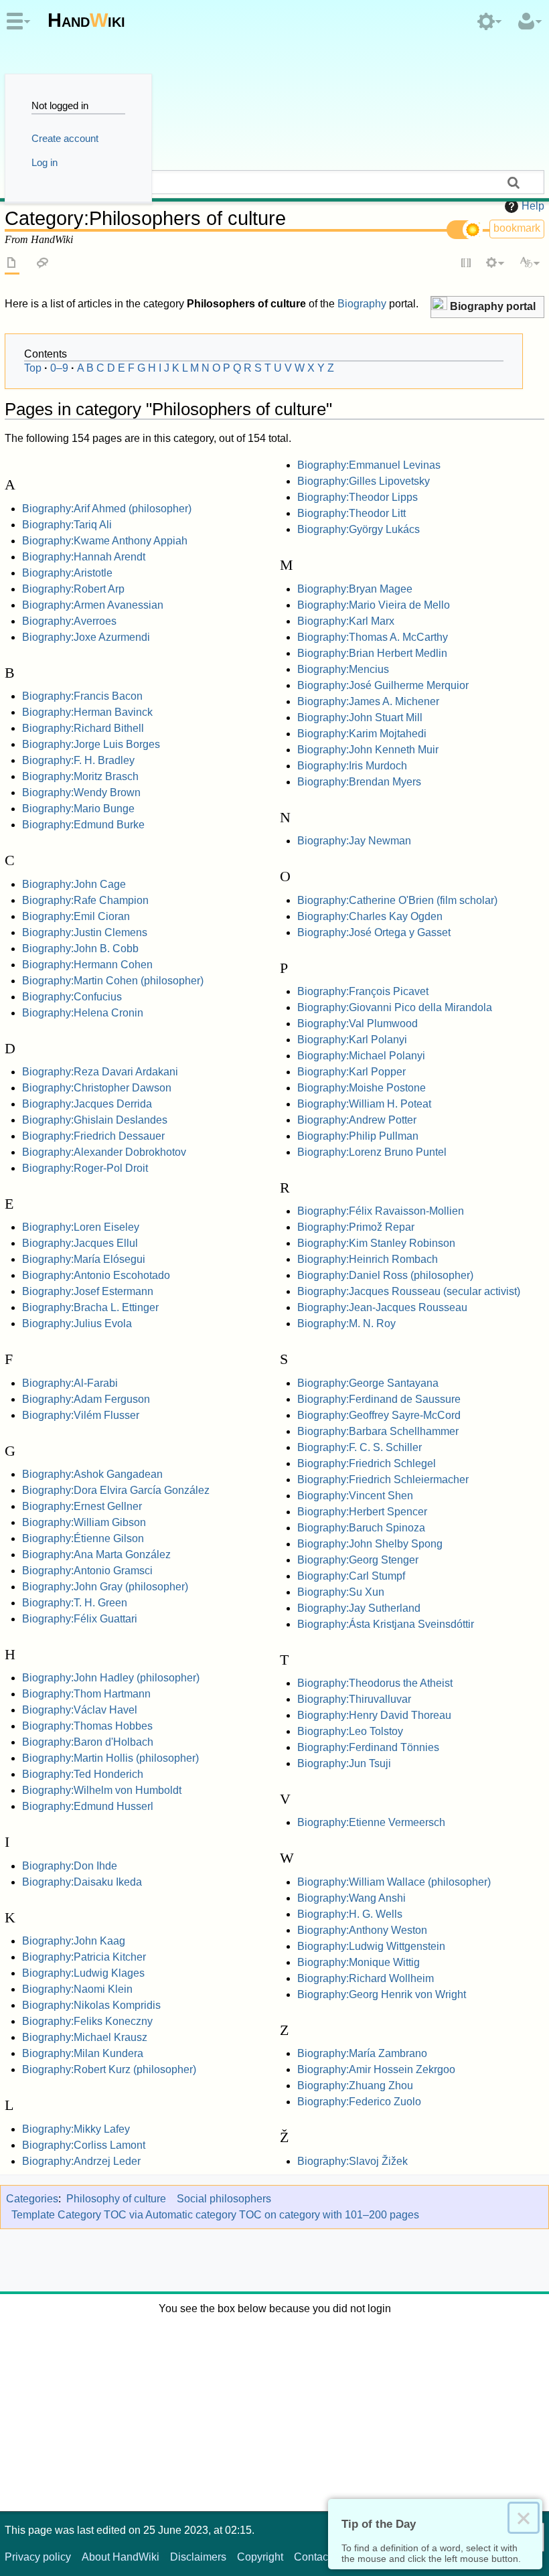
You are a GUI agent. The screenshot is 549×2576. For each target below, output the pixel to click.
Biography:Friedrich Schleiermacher (383, 1480)
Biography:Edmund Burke (83, 825)
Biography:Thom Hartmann (86, 1694)
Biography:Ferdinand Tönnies (368, 1747)
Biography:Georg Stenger (358, 1560)
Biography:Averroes (69, 621)
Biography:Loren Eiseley (81, 1227)
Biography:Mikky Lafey (76, 2129)
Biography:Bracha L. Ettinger (90, 1307)
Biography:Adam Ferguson (86, 1399)
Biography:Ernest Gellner (82, 1506)
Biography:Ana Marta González (96, 1555)
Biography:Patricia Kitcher (84, 1957)
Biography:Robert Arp (73, 589)
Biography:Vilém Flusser (81, 1415)
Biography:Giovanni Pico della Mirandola (395, 1007)
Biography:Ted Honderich (83, 1774)
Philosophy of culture (116, 2199)
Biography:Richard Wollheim (366, 1978)
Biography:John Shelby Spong (370, 1544)
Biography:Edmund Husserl (88, 1806)
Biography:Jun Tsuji (344, 1763)
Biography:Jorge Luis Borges (91, 744)
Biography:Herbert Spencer (362, 1512)
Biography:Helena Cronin (83, 1013)
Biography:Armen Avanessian (93, 605)
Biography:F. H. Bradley (78, 760)
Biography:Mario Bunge (78, 809)
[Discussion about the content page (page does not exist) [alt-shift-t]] (43, 264)
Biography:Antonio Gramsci (87, 1571)
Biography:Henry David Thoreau (374, 1715)
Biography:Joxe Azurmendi (86, 637)
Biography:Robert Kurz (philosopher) (109, 2069)
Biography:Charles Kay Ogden (370, 916)
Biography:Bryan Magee (355, 589)
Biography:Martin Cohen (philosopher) (113, 981)
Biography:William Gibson (84, 1522)
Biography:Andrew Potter (357, 1120)
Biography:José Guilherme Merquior (383, 685)
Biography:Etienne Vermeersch (371, 1822)
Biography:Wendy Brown (81, 792)
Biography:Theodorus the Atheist (375, 1683)
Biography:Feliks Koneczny (87, 2021)
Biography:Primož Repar (356, 1227)
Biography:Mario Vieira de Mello (374, 605)
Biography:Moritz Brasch (80, 776)
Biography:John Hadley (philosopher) (111, 1678)
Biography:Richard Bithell (83, 728)
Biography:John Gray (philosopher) (105, 1587)
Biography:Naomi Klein (77, 1989)
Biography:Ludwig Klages (83, 1973)
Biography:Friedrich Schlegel (367, 1463)
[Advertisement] (274, 2411)
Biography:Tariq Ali (67, 525)
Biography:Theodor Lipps (358, 497)
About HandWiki (121, 2557)
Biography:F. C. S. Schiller (360, 1447)
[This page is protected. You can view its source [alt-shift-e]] (467, 264)
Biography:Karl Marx (346, 621)
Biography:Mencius (343, 669)
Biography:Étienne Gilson (83, 1538)
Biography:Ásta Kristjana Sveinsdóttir (386, 1624)
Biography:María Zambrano (362, 2053)
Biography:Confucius (72, 997)
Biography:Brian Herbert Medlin (372, 653)
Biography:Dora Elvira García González (116, 1490)
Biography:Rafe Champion (85, 900)
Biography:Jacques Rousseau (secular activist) (409, 1291)
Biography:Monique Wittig (359, 1962)
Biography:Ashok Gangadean (92, 1474)
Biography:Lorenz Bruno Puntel (372, 1152)
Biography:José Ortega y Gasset (374, 932)
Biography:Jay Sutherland (359, 1608)
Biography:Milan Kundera (83, 2053)
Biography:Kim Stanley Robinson (376, 1243)
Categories (32, 2199)
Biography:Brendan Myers (359, 782)
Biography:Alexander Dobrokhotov (104, 1152)
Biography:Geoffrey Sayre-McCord (379, 1415)
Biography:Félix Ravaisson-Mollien (381, 1211)
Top (33, 368)
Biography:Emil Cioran (76, 916)
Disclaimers (198, 2557)
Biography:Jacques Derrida (87, 1104)
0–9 (59, 368)
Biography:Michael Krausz (85, 2037)
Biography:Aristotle (67, 573)
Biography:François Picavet (363, 991)
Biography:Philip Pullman (358, 1136)
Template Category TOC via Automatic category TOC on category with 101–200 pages (215, 2215)
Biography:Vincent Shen (355, 1496)
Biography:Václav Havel (80, 1710)
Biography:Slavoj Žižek (352, 2161)
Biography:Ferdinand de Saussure (379, 1399)
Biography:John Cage (74, 884)
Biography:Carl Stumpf (351, 1576)
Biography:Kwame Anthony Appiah (105, 541)
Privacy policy (38, 2557)
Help (533, 206)
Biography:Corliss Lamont (84, 2145)
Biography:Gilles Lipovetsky (364, 481)
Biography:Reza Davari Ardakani (100, 1072)
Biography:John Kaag (74, 1941)
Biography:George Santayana (368, 1383)
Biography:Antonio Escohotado (96, 1275)
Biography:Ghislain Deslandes (95, 1120)
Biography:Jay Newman (354, 841)
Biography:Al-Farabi (70, 1383)
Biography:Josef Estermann (88, 1291)
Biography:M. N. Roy (346, 1323)
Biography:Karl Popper (351, 1072)
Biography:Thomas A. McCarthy (373, 637)
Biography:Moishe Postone (362, 1088)
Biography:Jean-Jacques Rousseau (382, 1307)
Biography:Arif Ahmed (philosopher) (107, 509)
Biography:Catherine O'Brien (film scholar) (397, 900)
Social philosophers (224, 2199)
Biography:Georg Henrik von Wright (382, 1994)
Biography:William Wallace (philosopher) (394, 1882)
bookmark (517, 228)
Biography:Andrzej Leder (81, 2161)
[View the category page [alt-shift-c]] (12, 264)
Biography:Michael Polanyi (361, 1056)
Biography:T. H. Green (75, 1603)
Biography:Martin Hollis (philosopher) (110, 1758)
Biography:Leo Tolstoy (350, 1731)
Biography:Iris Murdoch (352, 766)
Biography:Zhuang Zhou (355, 2086)
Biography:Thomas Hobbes (87, 1726)
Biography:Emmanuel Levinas (369, 465)
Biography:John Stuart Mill (360, 717)
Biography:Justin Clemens (85, 932)
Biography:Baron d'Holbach (88, 1742)
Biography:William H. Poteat (364, 1104)
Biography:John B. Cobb (80, 949)
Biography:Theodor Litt (351, 513)
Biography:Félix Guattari (80, 1619)
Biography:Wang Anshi (351, 1898)
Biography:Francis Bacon (82, 696)
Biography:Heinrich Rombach (368, 1259)
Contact (312, 2557)
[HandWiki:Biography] (439, 305)
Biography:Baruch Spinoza (361, 1528)
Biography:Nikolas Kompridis (91, 2005)
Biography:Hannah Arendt (84, 557)
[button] (487, 307)
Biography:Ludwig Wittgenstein (371, 1946)
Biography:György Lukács (359, 529)
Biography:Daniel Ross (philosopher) (385, 1275)
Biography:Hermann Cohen (87, 965)
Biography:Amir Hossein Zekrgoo (376, 2069)
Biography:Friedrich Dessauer (93, 1136)
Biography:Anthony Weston (362, 1930)
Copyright (260, 2557)
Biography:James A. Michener (368, 701)
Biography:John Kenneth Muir (368, 750)
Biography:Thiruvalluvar (354, 1699)
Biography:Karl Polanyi (352, 1040)
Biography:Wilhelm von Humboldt (102, 1790)
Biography (362, 304)
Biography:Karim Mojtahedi (362, 734)
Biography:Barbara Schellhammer (378, 1431)
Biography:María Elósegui (84, 1259)
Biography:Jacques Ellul (80, 1243)
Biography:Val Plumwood (358, 1024)
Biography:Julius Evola (77, 1323)
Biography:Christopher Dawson (97, 1088)
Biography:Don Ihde (70, 1866)
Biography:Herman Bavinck (87, 712)
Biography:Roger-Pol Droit (85, 1168)
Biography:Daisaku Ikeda (82, 1882)
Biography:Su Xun (341, 1592)
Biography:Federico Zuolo (359, 2102)
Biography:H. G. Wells (350, 1914)
